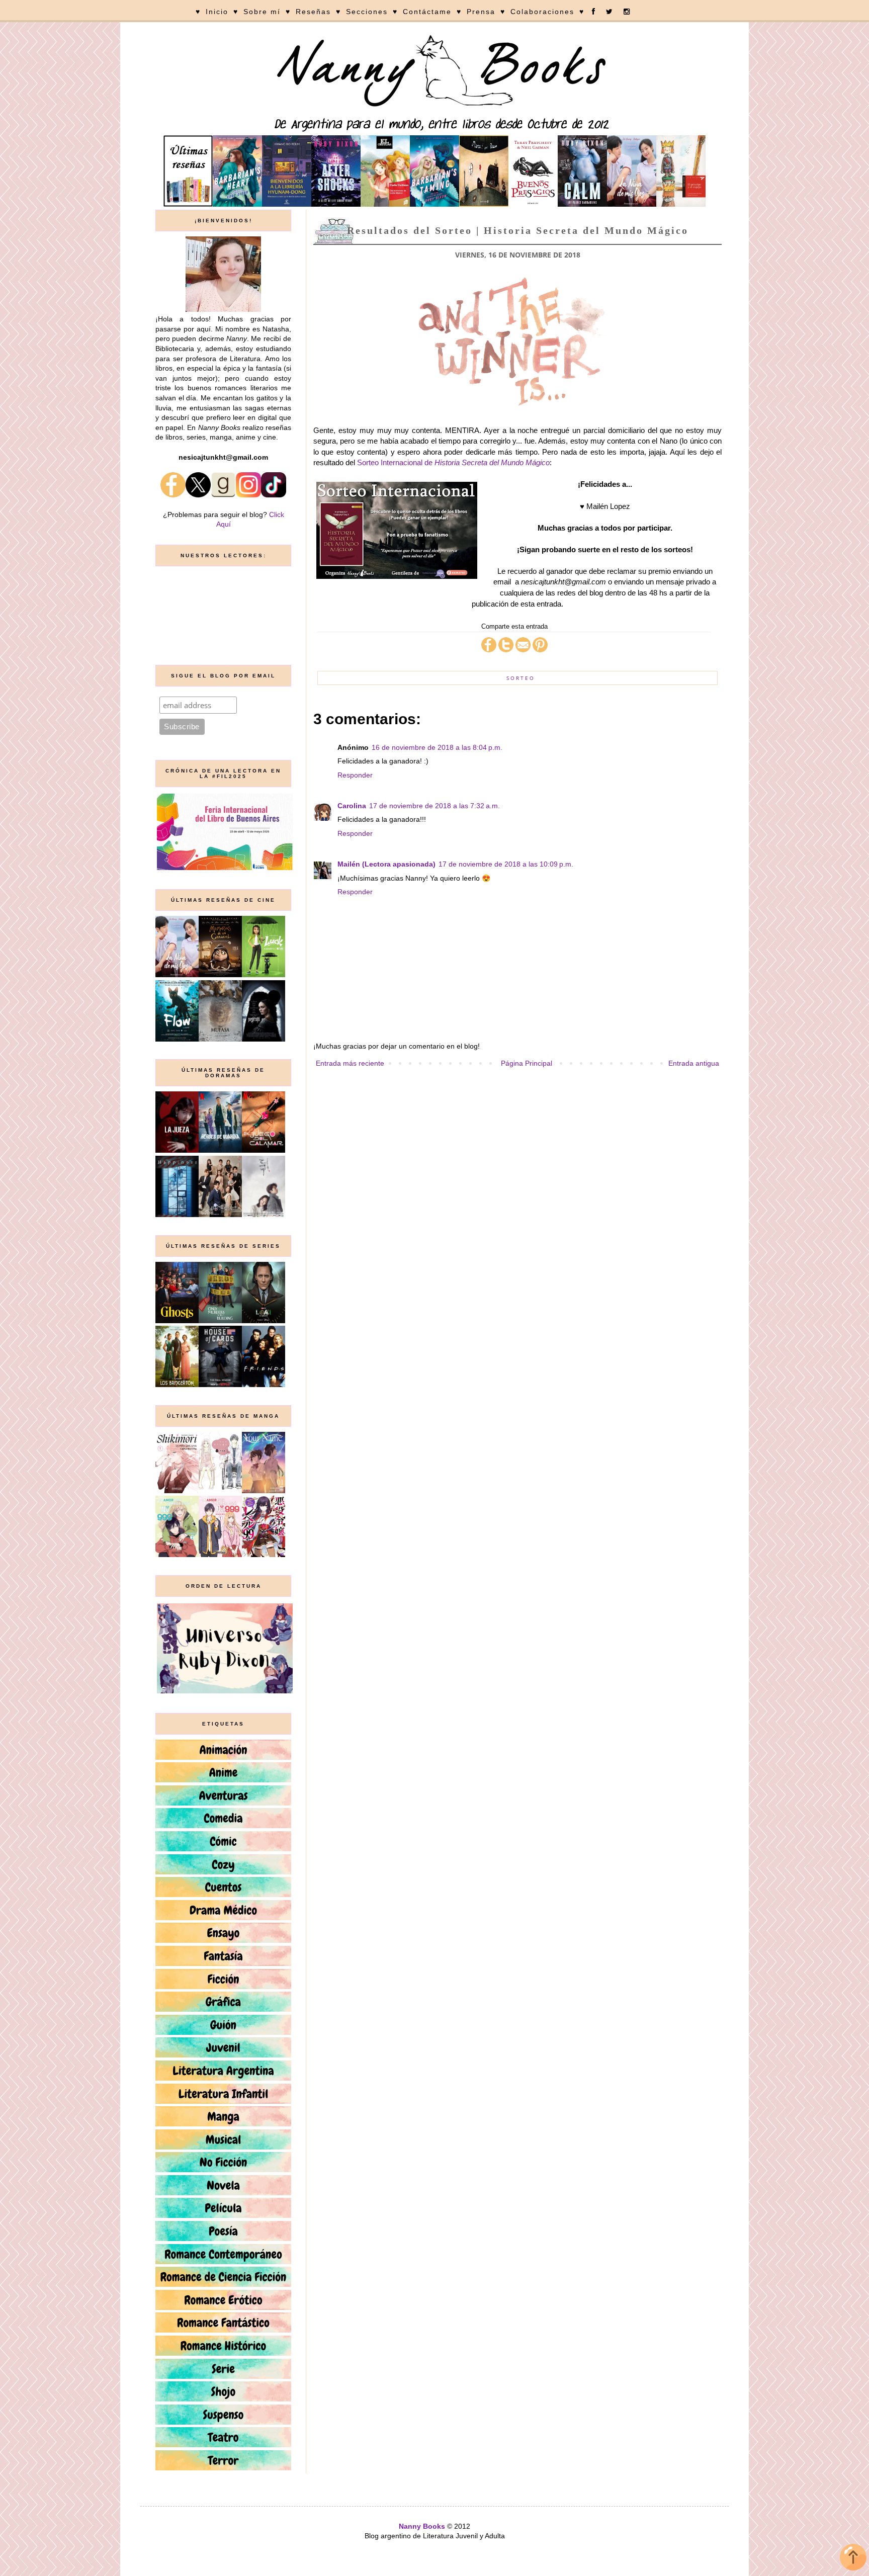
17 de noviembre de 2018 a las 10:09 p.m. (506, 864)
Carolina (352, 806)
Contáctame (427, 12)
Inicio (217, 12)
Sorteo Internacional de (453, 462)
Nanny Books (422, 2526)
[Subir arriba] (853, 2559)
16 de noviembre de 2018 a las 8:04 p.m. (437, 747)
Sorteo (521, 678)
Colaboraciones (542, 12)
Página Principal (527, 1063)
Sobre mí (262, 12)
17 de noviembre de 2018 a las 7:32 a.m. (434, 806)
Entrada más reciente (350, 1063)
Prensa (481, 12)
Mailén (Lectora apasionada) (386, 864)
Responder (355, 775)
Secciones (367, 12)
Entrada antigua (694, 1063)
